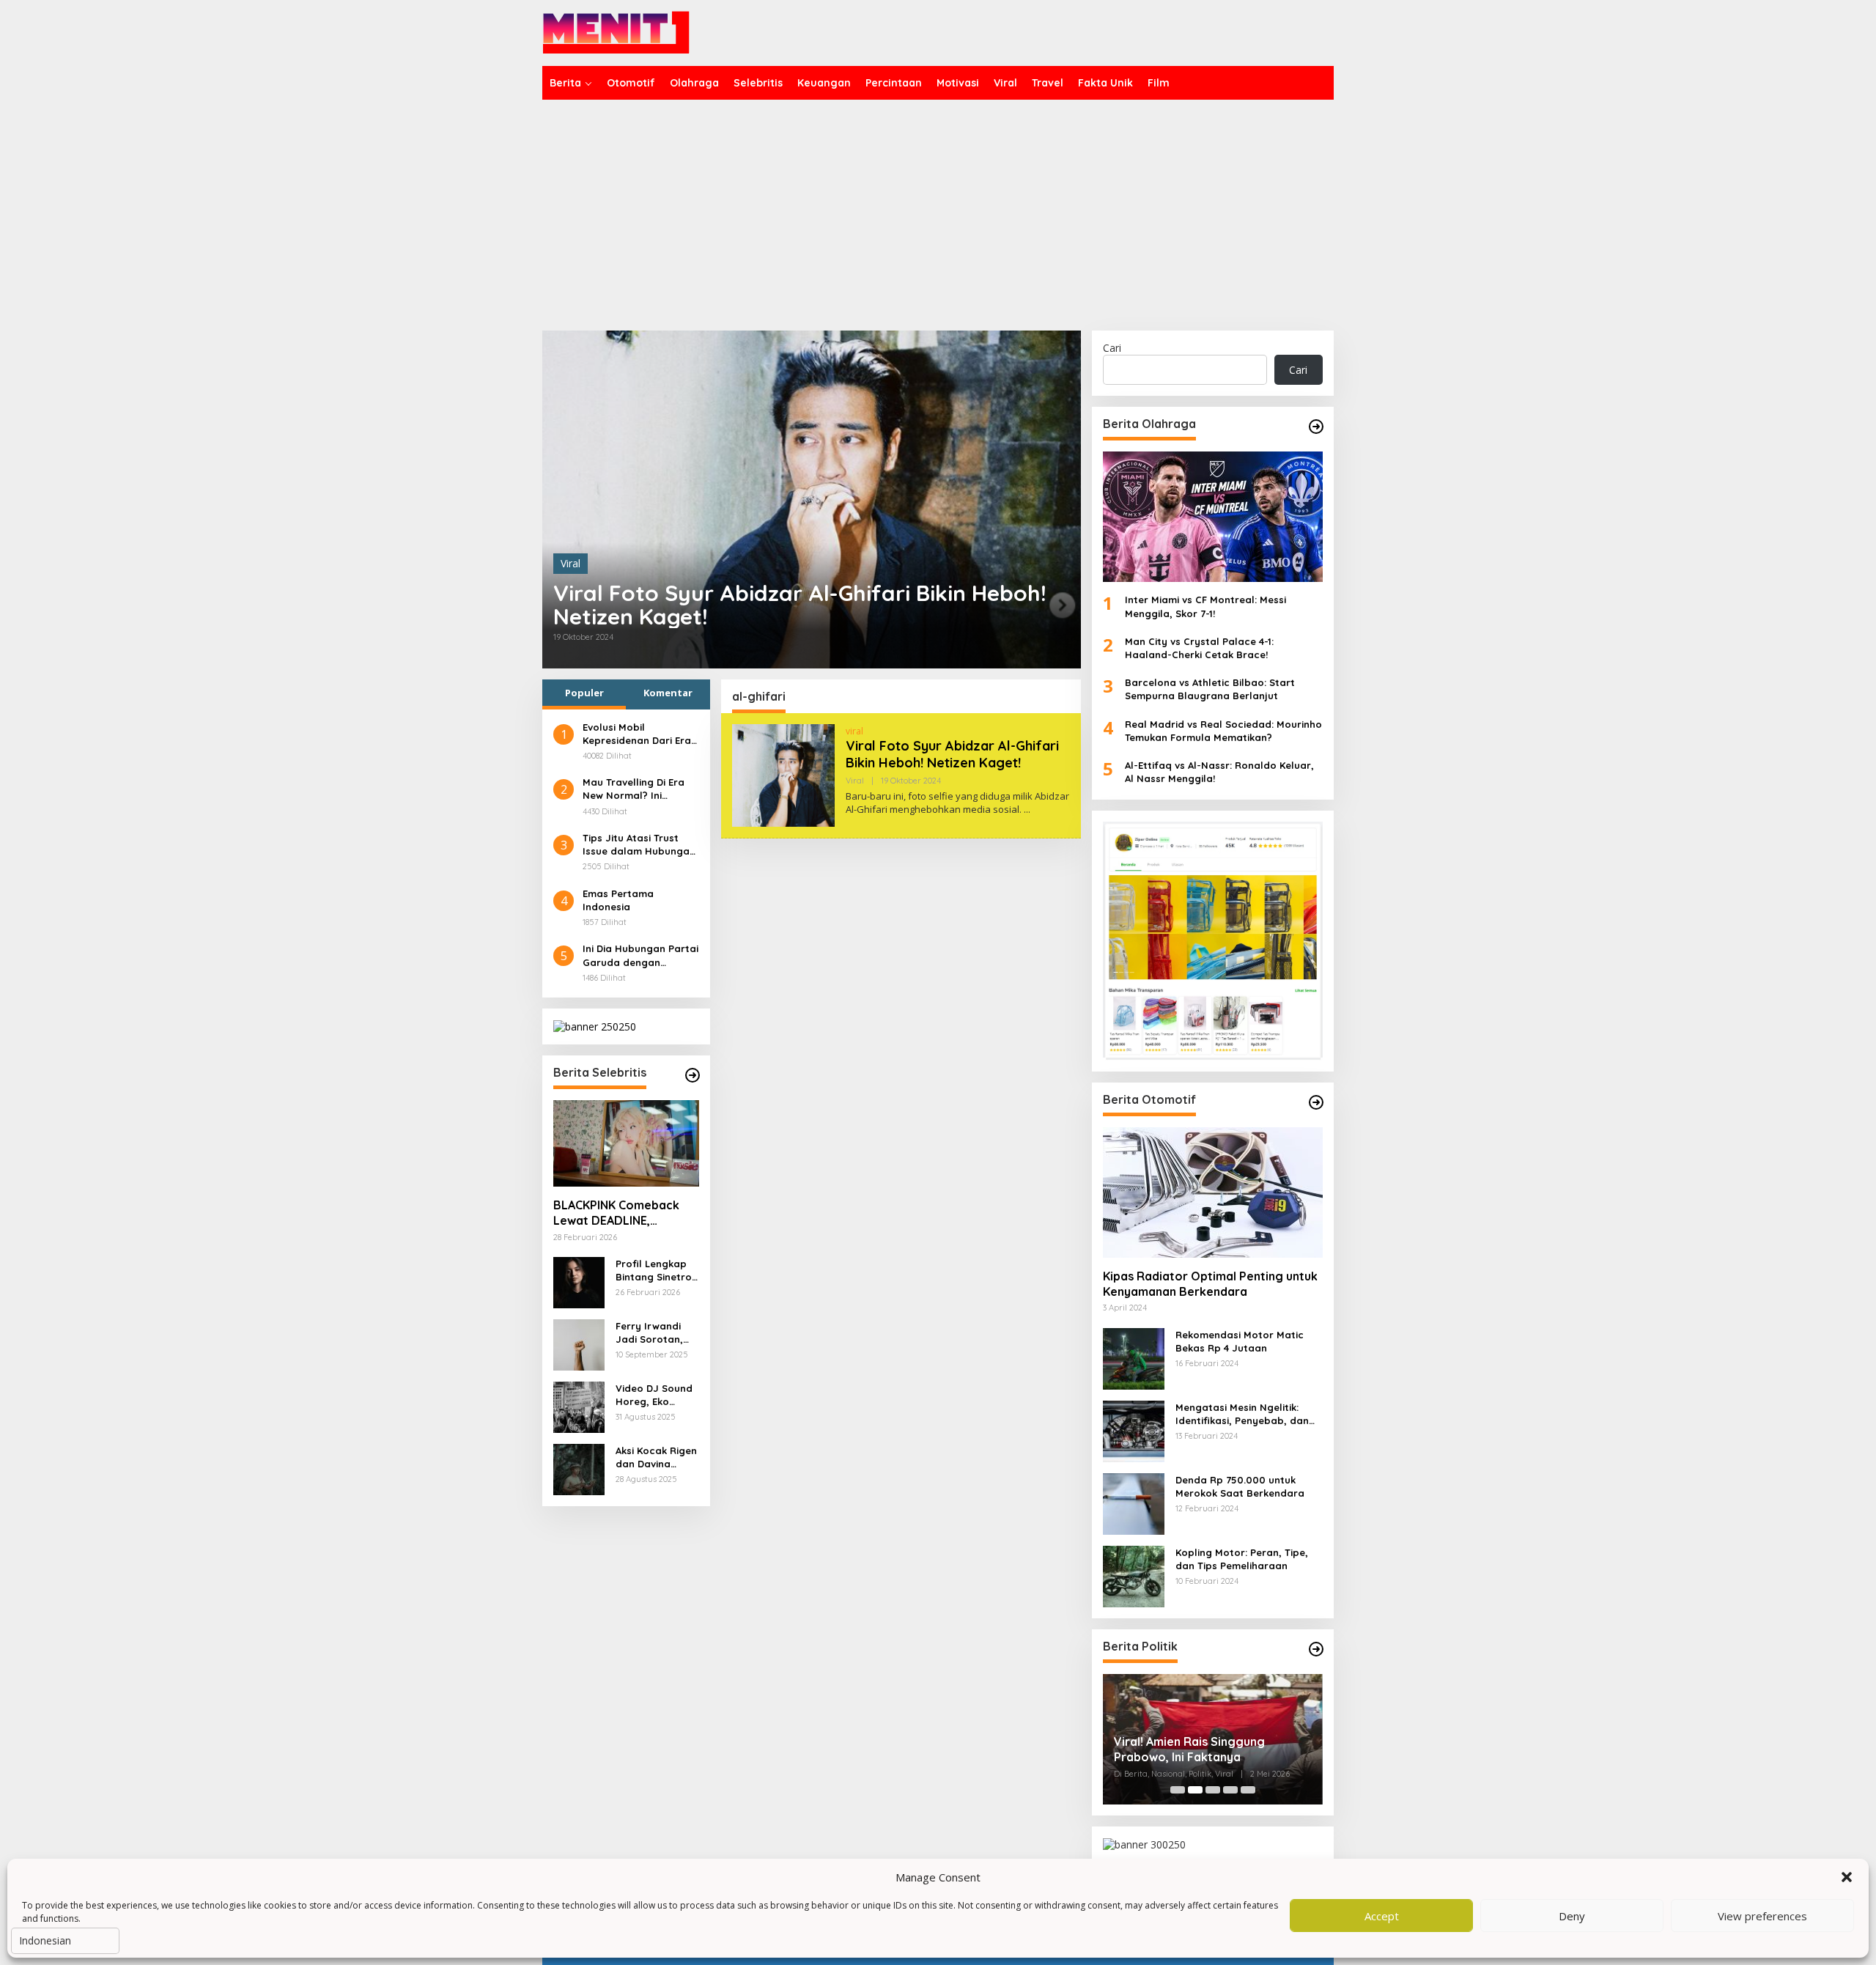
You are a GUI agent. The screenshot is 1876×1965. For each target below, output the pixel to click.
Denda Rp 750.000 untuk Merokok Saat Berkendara (1240, 1486)
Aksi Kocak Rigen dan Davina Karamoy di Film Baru (656, 1457)
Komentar (668, 693)
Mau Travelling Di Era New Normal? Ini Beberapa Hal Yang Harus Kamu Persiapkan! (634, 789)
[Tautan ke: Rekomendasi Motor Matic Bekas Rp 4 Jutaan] (1134, 1357)
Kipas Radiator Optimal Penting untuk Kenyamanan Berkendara (1210, 1284)
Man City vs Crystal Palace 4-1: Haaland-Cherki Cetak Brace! (1199, 648)
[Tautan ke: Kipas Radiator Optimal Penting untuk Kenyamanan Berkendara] (1213, 1192)
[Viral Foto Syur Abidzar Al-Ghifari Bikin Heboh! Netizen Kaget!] (1027, 810)
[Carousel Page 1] (1178, 1790)
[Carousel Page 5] (1248, 1790)
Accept (1382, 1916)
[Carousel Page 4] (1230, 1790)
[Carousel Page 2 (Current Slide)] (1195, 1790)
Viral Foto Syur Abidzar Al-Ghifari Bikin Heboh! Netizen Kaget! (800, 605)
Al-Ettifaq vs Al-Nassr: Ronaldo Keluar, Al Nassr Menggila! (1219, 772)
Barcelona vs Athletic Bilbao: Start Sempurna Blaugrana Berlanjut (1210, 689)
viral (854, 731)
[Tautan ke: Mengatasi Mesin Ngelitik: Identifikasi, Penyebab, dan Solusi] (1134, 1430)
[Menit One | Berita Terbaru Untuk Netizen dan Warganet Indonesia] (616, 32)
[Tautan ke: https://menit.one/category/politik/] (1316, 1649)
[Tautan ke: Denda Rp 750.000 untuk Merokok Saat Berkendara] (1134, 1502)
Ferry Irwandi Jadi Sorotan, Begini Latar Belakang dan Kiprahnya (650, 1333)
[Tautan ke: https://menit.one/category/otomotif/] (1316, 1102)
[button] (1847, 1877)
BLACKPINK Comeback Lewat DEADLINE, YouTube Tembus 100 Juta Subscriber (616, 1213)
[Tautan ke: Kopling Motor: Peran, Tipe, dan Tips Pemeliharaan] (1134, 1575)
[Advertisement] (938, 210)
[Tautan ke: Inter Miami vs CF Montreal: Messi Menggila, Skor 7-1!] (1213, 517)
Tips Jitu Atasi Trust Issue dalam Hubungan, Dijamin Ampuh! (640, 845)
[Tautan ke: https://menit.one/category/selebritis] (693, 1075)
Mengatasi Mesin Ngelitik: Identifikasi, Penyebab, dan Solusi (1242, 1414)
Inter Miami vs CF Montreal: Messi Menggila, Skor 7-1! (1205, 606)
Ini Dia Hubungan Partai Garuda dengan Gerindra (640, 955)
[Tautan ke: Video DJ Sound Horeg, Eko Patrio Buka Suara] (579, 1406)
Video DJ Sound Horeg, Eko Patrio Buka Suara (654, 1395)
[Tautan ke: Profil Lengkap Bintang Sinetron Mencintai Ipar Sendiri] (579, 1282)
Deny (1572, 1916)
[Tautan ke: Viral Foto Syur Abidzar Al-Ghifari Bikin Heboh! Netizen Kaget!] (812, 499)
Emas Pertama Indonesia (618, 900)
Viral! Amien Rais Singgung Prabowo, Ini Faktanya (1189, 1749)
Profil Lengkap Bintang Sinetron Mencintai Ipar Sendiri (657, 1271)
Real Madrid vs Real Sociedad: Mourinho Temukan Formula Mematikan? (1223, 731)
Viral (570, 563)
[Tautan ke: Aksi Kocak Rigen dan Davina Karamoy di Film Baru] (579, 1468)
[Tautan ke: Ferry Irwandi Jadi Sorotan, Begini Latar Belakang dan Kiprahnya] (579, 1344)
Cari (1112, 348)
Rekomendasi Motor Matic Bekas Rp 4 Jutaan (1240, 1341)
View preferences (1762, 1916)
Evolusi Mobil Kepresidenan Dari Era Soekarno (637, 734)
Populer (584, 693)
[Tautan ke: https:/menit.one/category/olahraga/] (1316, 427)
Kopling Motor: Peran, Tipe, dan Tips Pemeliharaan (1242, 1559)
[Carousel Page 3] (1213, 1790)
